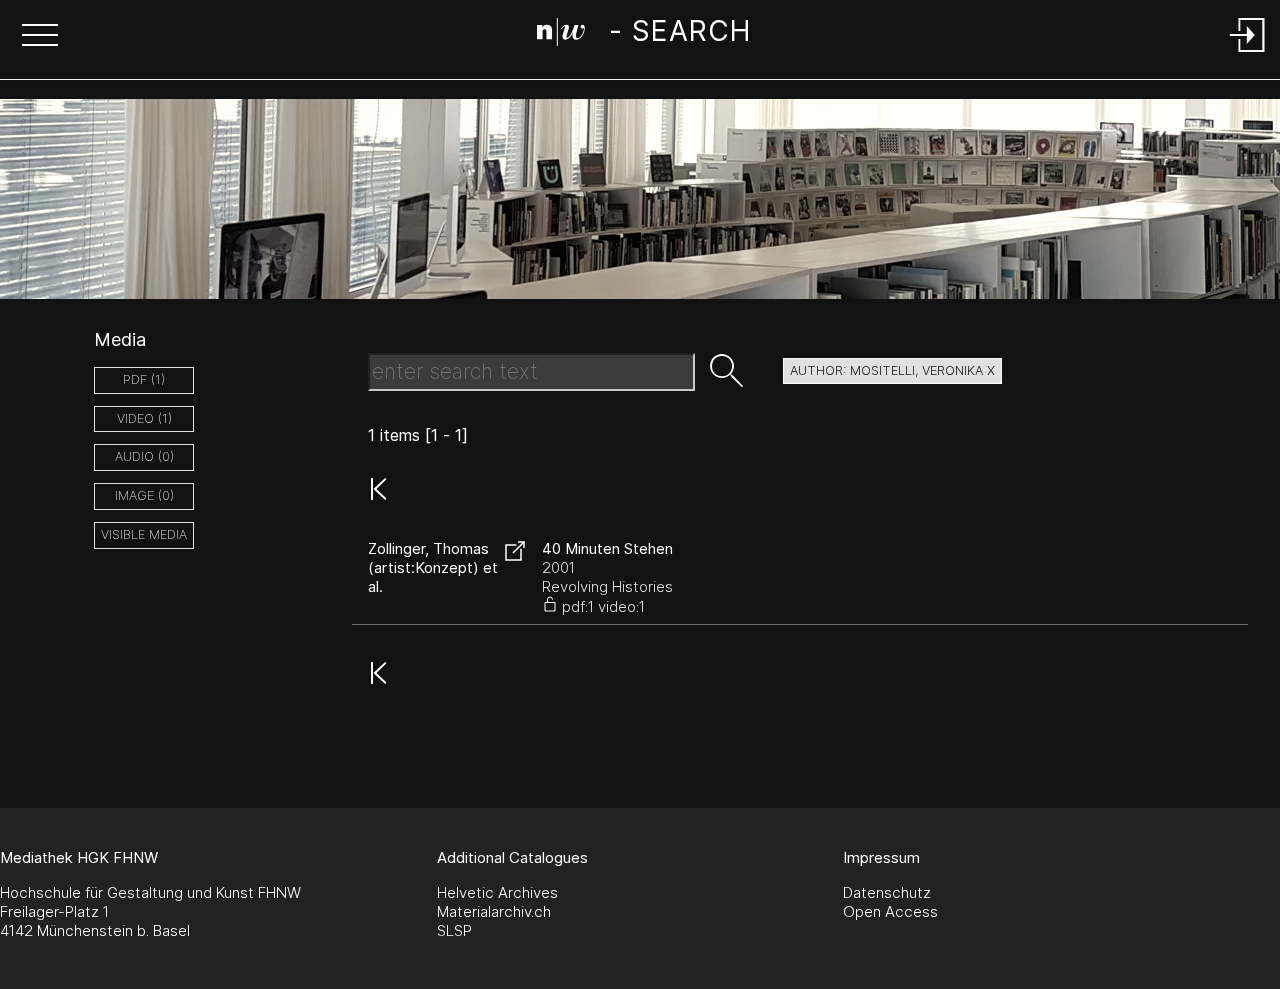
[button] (40, 37)
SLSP (454, 930)
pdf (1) (144, 379)
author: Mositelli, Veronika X (892, 370)
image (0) (144, 495)
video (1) (144, 418)
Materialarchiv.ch (494, 911)
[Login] (1248, 53)
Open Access (890, 911)
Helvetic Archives (497, 892)
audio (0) (144, 456)
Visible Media (144, 534)
